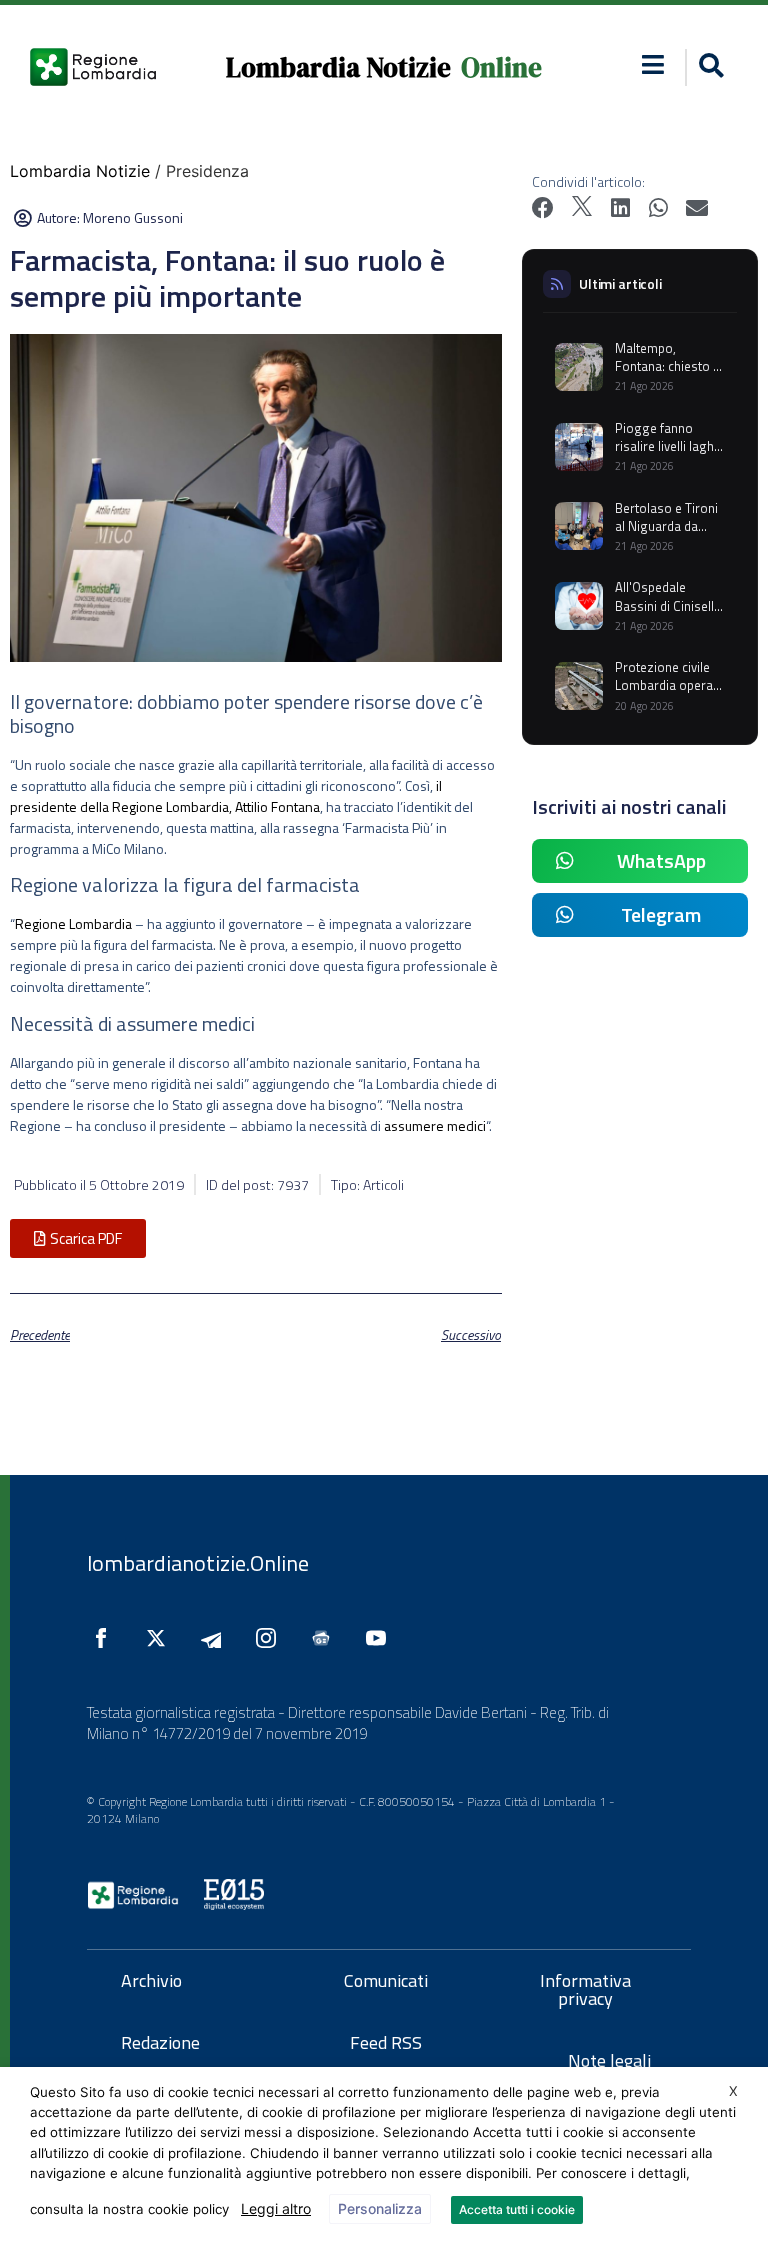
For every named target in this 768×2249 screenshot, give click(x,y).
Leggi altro (276, 2208)
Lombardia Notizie (338, 67)
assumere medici (435, 1125)
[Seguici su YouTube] (381, 1638)
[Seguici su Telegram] (216, 1638)
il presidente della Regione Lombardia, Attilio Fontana (226, 796)
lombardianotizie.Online (198, 1563)
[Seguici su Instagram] (271, 1638)
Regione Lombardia (73, 923)
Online (501, 67)
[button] (652, 64)
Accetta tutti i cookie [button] (517, 2209)
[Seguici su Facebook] (106, 1638)
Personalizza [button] (380, 2208)
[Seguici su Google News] (326, 1638)
